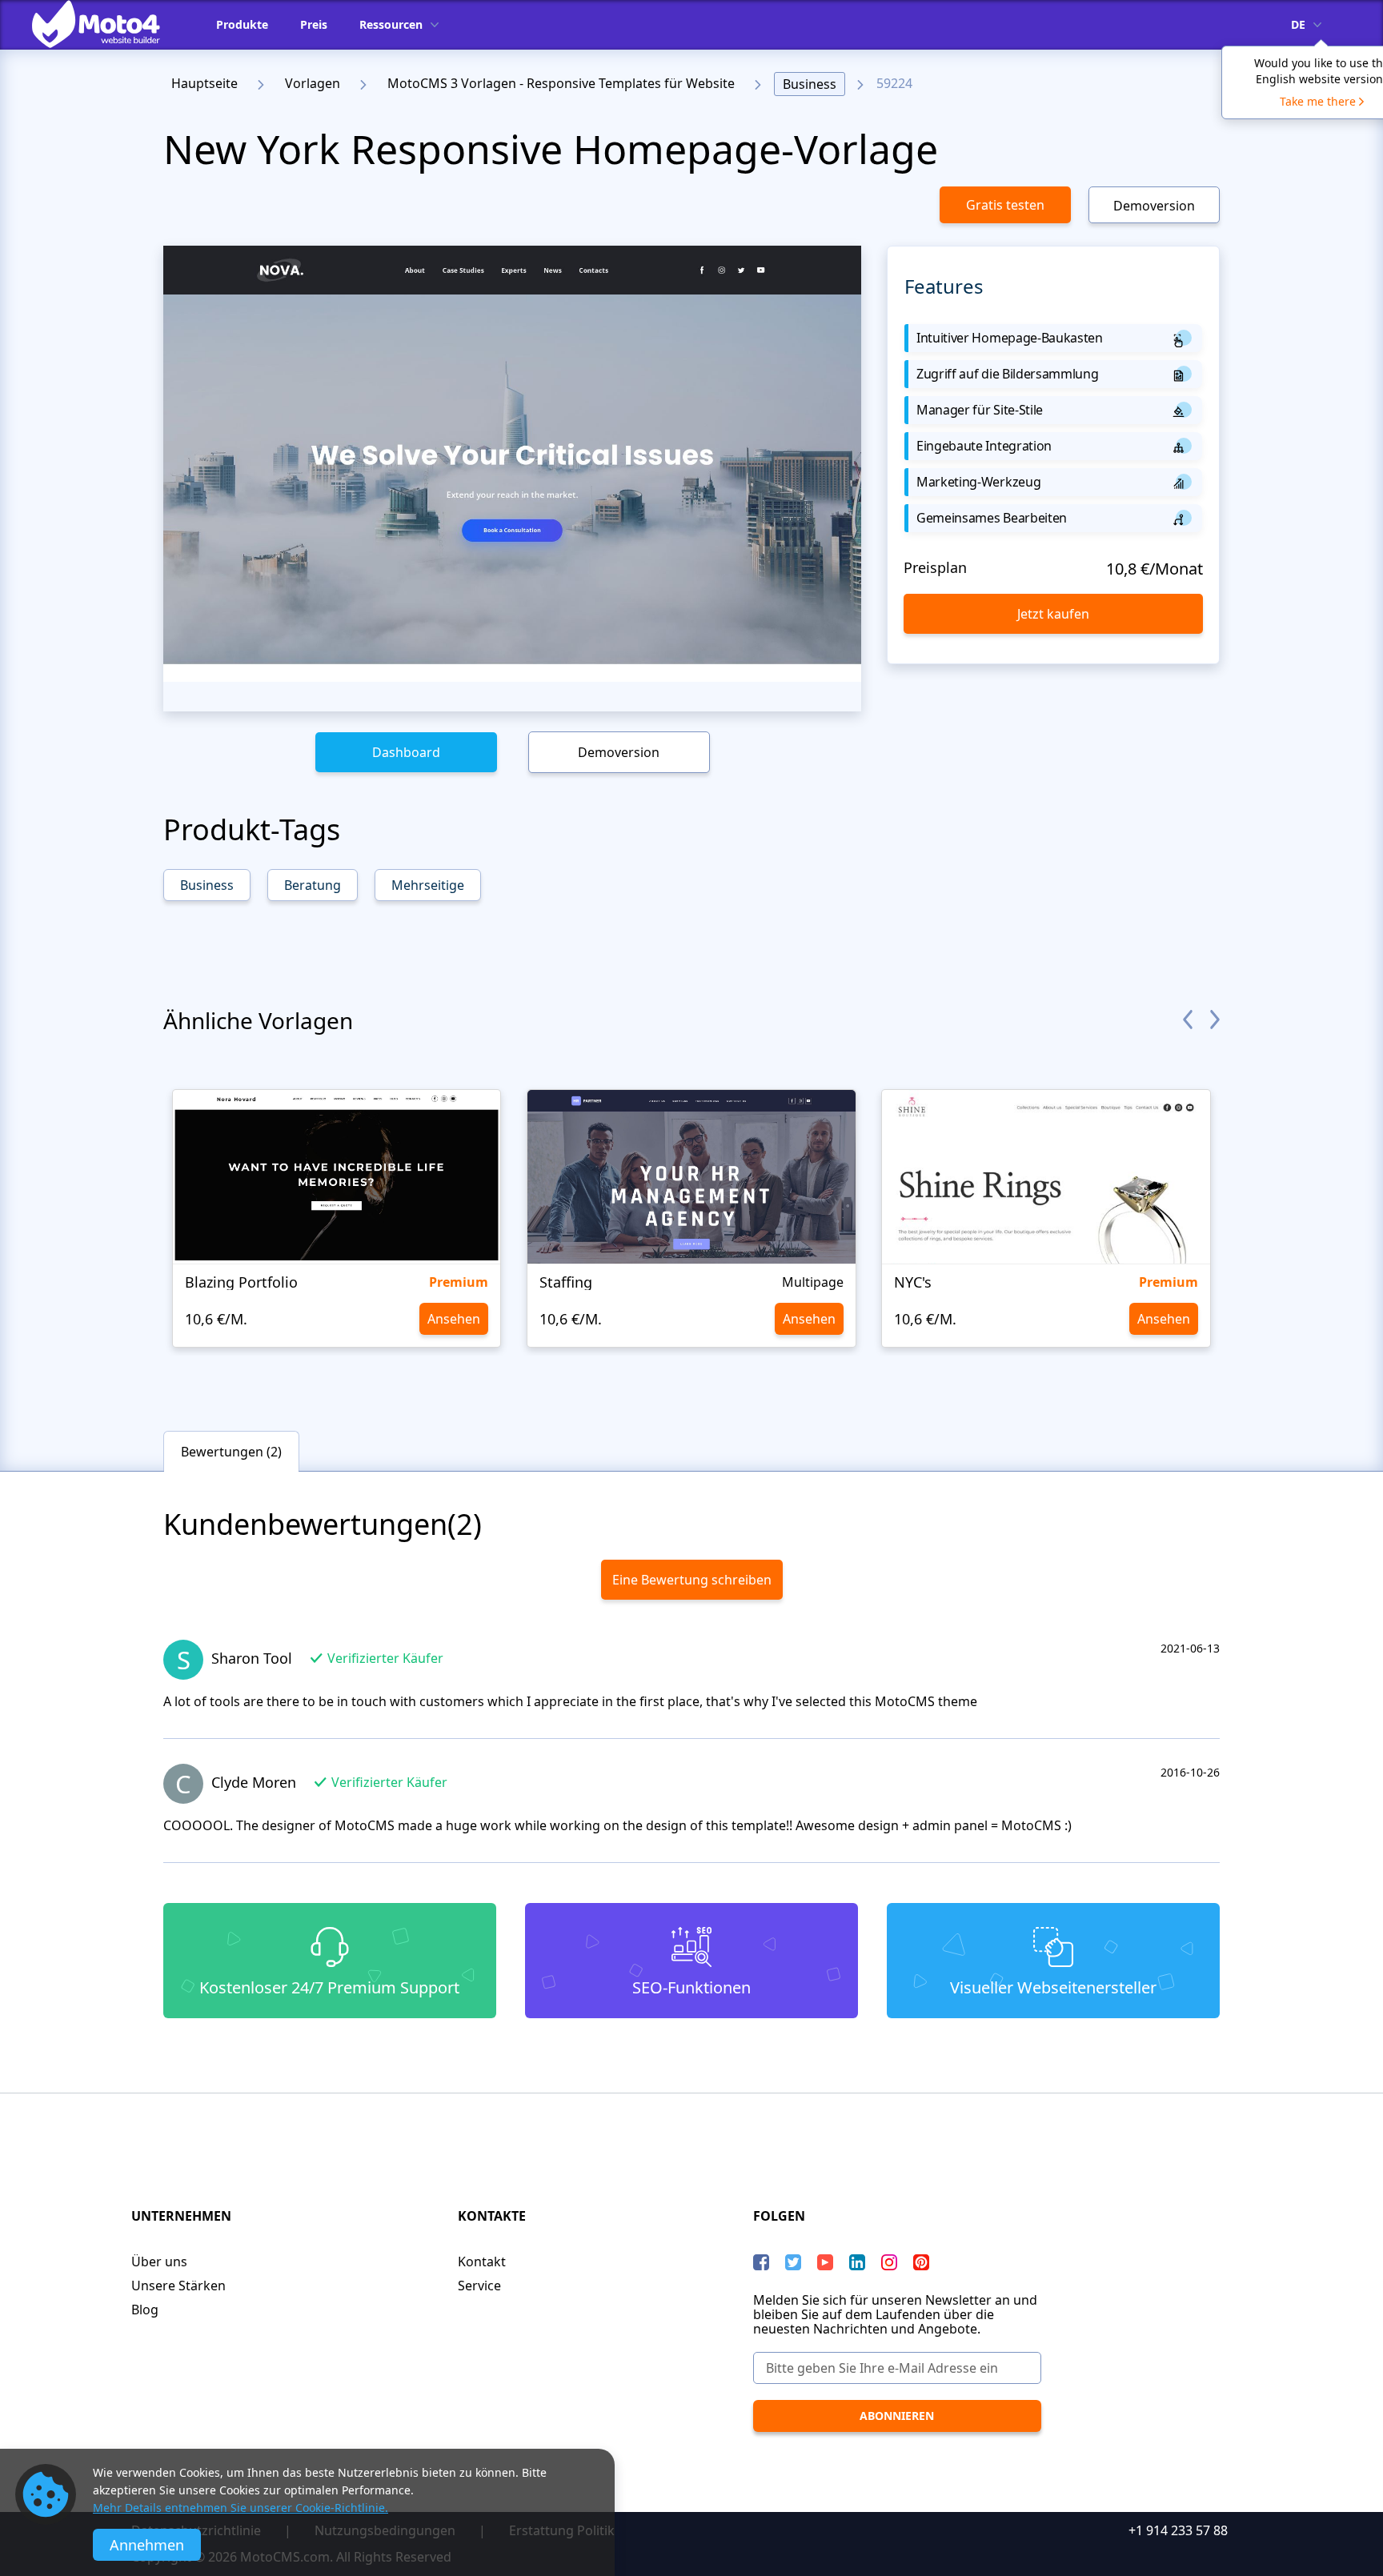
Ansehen (454, 1319)
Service (479, 2286)
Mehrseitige (428, 885)
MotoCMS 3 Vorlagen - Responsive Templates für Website (561, 83)
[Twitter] (793, 2262)
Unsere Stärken (178, 2286)
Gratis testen (1005, 205)
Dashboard (406, 752)
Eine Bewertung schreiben (692, 1580)
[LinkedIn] (857, 2262)
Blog (145, 2310)
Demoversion (1154, 206)
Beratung (313, 885)
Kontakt (482, 2262)
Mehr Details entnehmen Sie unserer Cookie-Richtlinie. (241, 2508)
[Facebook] (761, 2262)
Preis (314, 24)
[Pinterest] (921, 2262)
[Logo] (108, 24)
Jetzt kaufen (1053, 614)
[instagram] (889, 2262)
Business (810, 84)
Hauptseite (204, 83)
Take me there (1318, 101)
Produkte (242, 24)
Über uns (159, 2262)
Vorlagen (313, 83)
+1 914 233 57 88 (1178, 2530)
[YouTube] (825, 2262)
